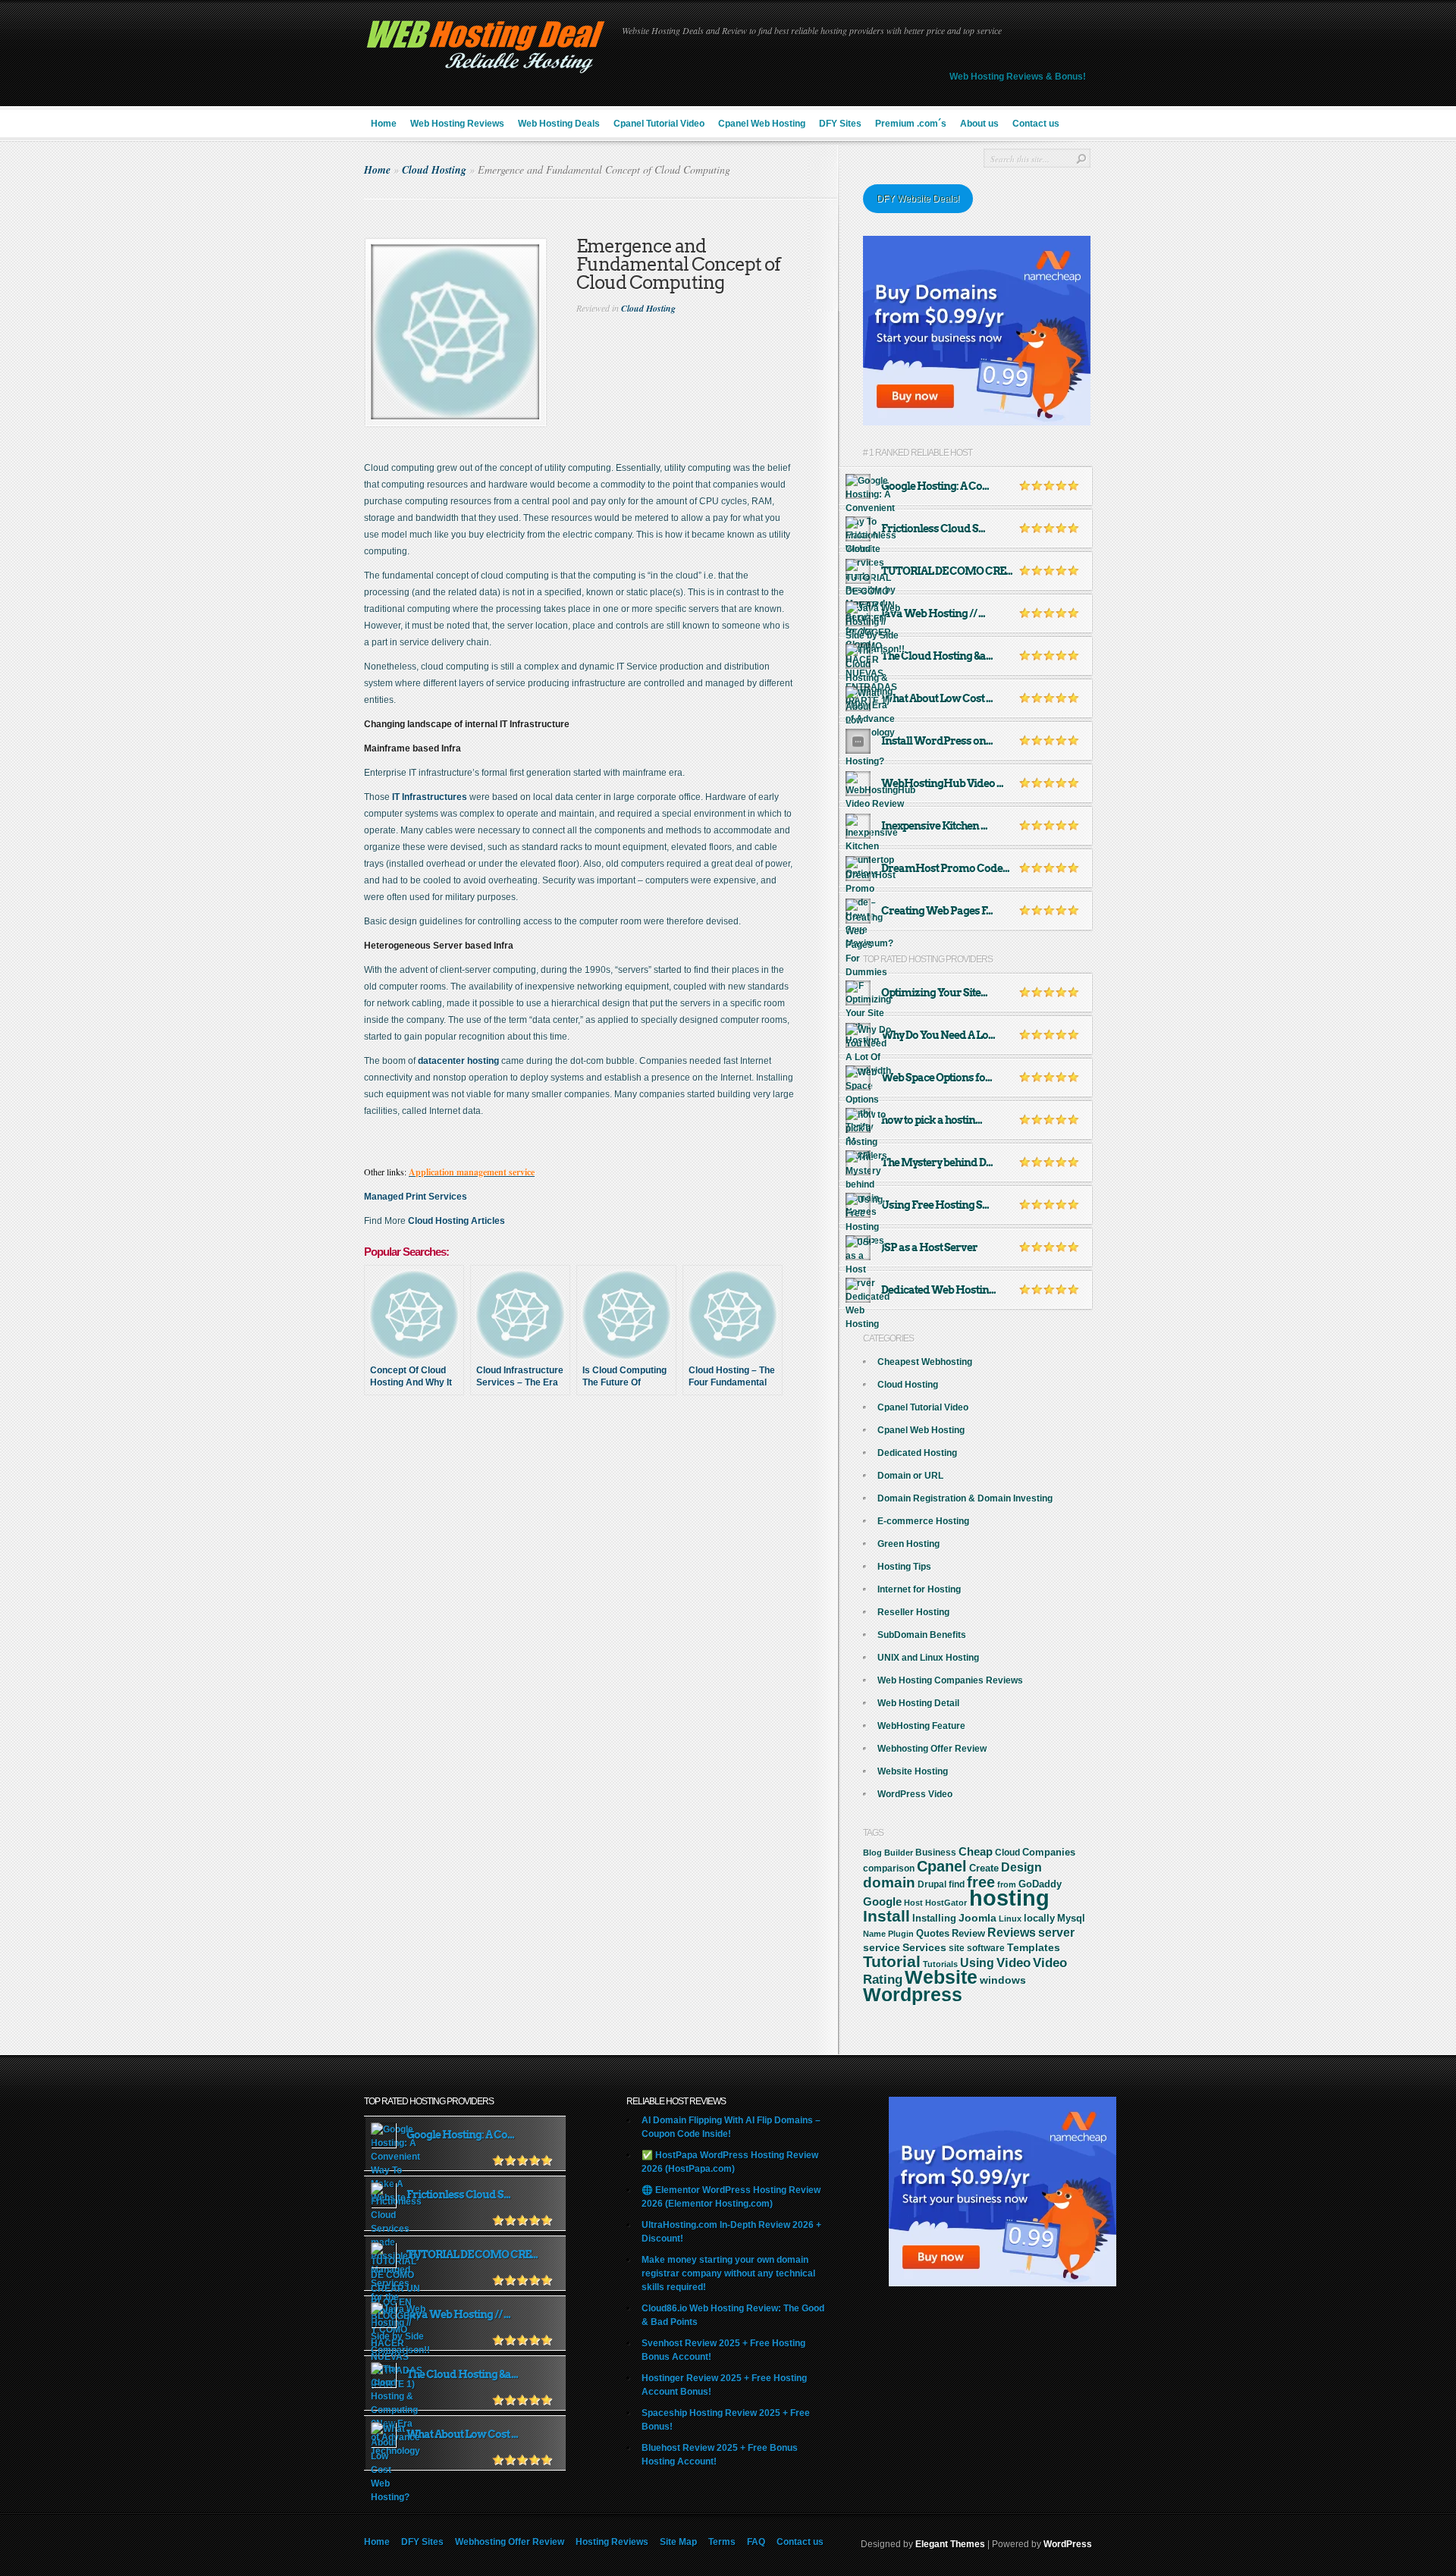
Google (882, 1901)
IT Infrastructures (431, 797)
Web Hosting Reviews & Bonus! (1018, 77)
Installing (934, 1919)
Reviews (1012, 1933)
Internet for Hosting (919, 1589)
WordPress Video (915, 1794)
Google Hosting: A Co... (935, 486)
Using (977, 1963)
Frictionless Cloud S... (933, 529)
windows (1003, 1980)
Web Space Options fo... (937, 1078)
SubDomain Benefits (922, 1635)
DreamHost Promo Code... (945, 868)
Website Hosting (913, 1771)
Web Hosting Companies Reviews (950, 1680)
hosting (1009, 1898)
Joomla (977, 1918)
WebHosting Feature (921, 1726)
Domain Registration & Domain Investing (965, 1498)
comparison (889, 1868)
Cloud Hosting (434, 170)
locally (1039, 1919)
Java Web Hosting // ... (933, 613)
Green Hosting (908, 1544)
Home (384, 124)
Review (968, 1933)
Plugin (901, 1934)
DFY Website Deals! (918, 199)
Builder (899, 1853)
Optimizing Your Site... (934, 993)
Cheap (976, 1851)
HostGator (946, 1903)
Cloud (1007, 1853)
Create (984, 1868)
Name (874, 1934)
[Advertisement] (601, 1461)
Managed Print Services (416, 1197)
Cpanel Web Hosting (762, 124)
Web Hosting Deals (559, 124)
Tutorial (892, 1961)
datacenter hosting (458, 1061)
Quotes (933, 1934)
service (882, 1948)
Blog (872, 1853)
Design (1021, 1867)
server (1056, 1932)
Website (941, 1977)
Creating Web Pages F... (937, 911)
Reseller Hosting (913, 1612)
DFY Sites (840, 124)
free (981, 1882)
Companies (1049, 1852)
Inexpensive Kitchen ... (934, 826)
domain (889, 1883)
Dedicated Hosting (917, 1453)
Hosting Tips (904, 1567)
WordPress (1068, 2544)
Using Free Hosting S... (935, 1205)
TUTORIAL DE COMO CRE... (947, 571)
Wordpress (913, 1994)
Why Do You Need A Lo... (938, 1035)
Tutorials (940, 1964)
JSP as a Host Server (929, 1247)
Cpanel (942, 1866)
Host (913, 1903)
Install (886, 1916)
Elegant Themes (950, 2544)
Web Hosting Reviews (457, 124)
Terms (722, 2542)
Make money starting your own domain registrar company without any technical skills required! (728, 2273)
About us (979, 124)
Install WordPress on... (937, 741)
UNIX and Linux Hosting (928, 1658)
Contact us (1036, 124)
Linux (1010, 1919)
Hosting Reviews (612, 2542)
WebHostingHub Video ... (942, 783)
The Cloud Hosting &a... (937, 656)
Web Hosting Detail (918, 1703)
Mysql (1071, 1918)
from (1007, 1884)
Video (1014, 1963)
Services (924, 1947)
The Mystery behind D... (937, 1162)
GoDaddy (1040, 1884)
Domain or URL (910, 1476)
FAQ (756, 2542)
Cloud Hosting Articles (457, 1221)
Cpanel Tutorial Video (659, 124)
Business (936, 1853)
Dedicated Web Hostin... (938, 1290)
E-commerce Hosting (923, 1521)
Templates (1034, 1947)
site (957, 1948)
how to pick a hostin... (932, 1120)
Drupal (932, 1884)
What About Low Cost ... (937, 698)
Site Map (678, 2542)
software (986, 1948)
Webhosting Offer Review (932, 1749)
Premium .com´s (911, 124)
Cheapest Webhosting (925, 1362)
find (957, 1884)
